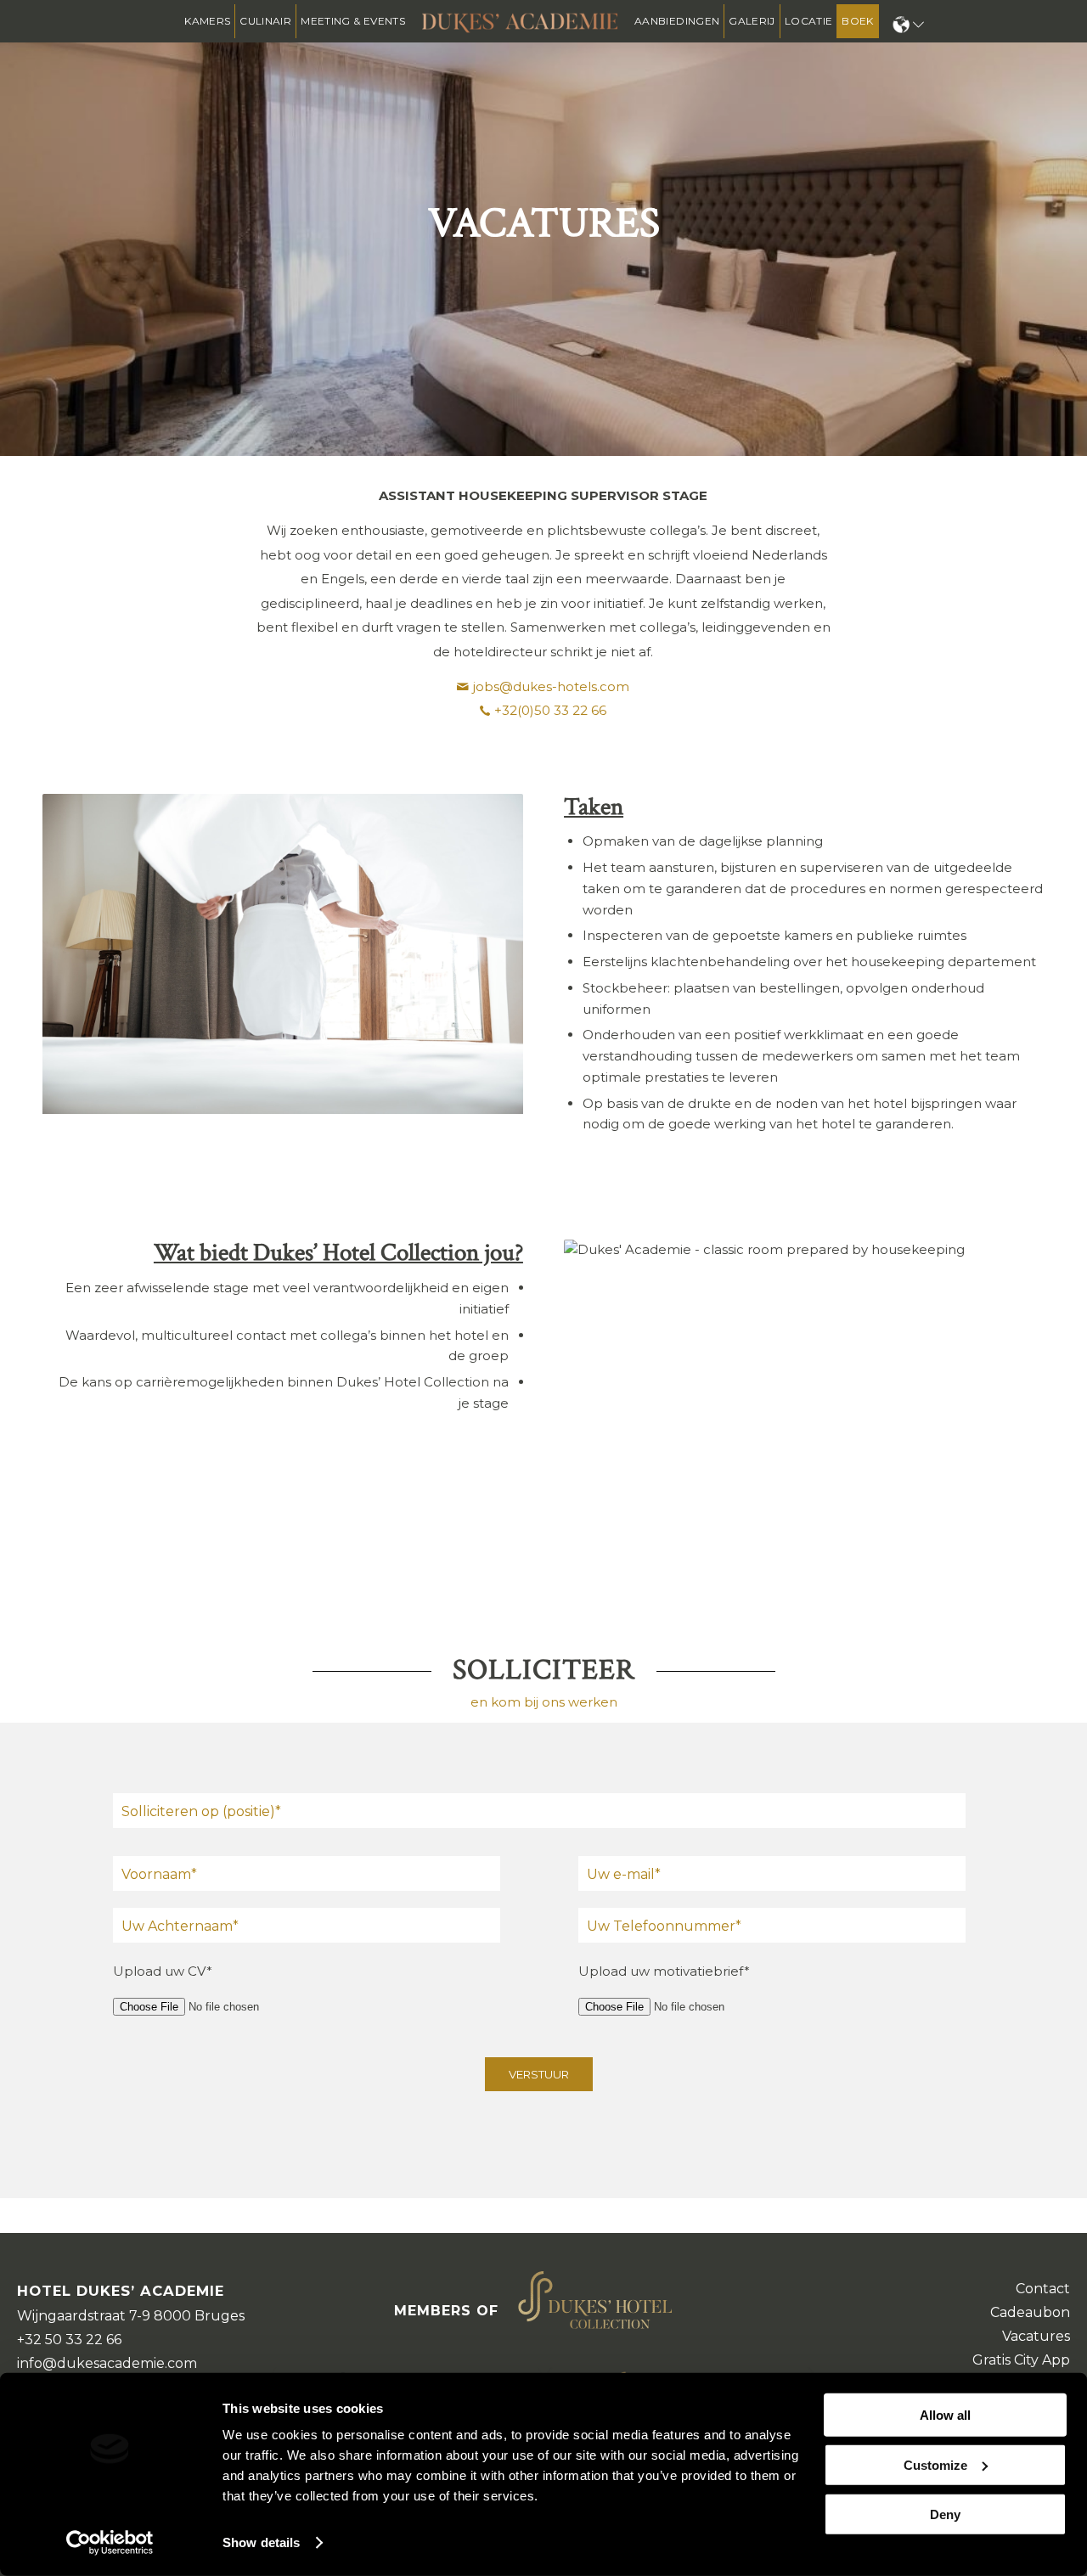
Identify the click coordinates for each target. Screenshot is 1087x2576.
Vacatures (1036, 2336)
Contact (1043, 2289)
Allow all (945, 2415)
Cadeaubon (1030, 2312)
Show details (261, 2542)
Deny (945, 2514)
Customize (935, 2464)
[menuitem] (208, 21)
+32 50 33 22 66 (69, 2340)
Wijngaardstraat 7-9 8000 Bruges (131, 2316)
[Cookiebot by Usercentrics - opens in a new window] (110, 2543)
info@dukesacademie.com (107, 2363)
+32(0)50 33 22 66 (550, 710)
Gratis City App (1021, 2360)
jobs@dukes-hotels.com (551, 686)
